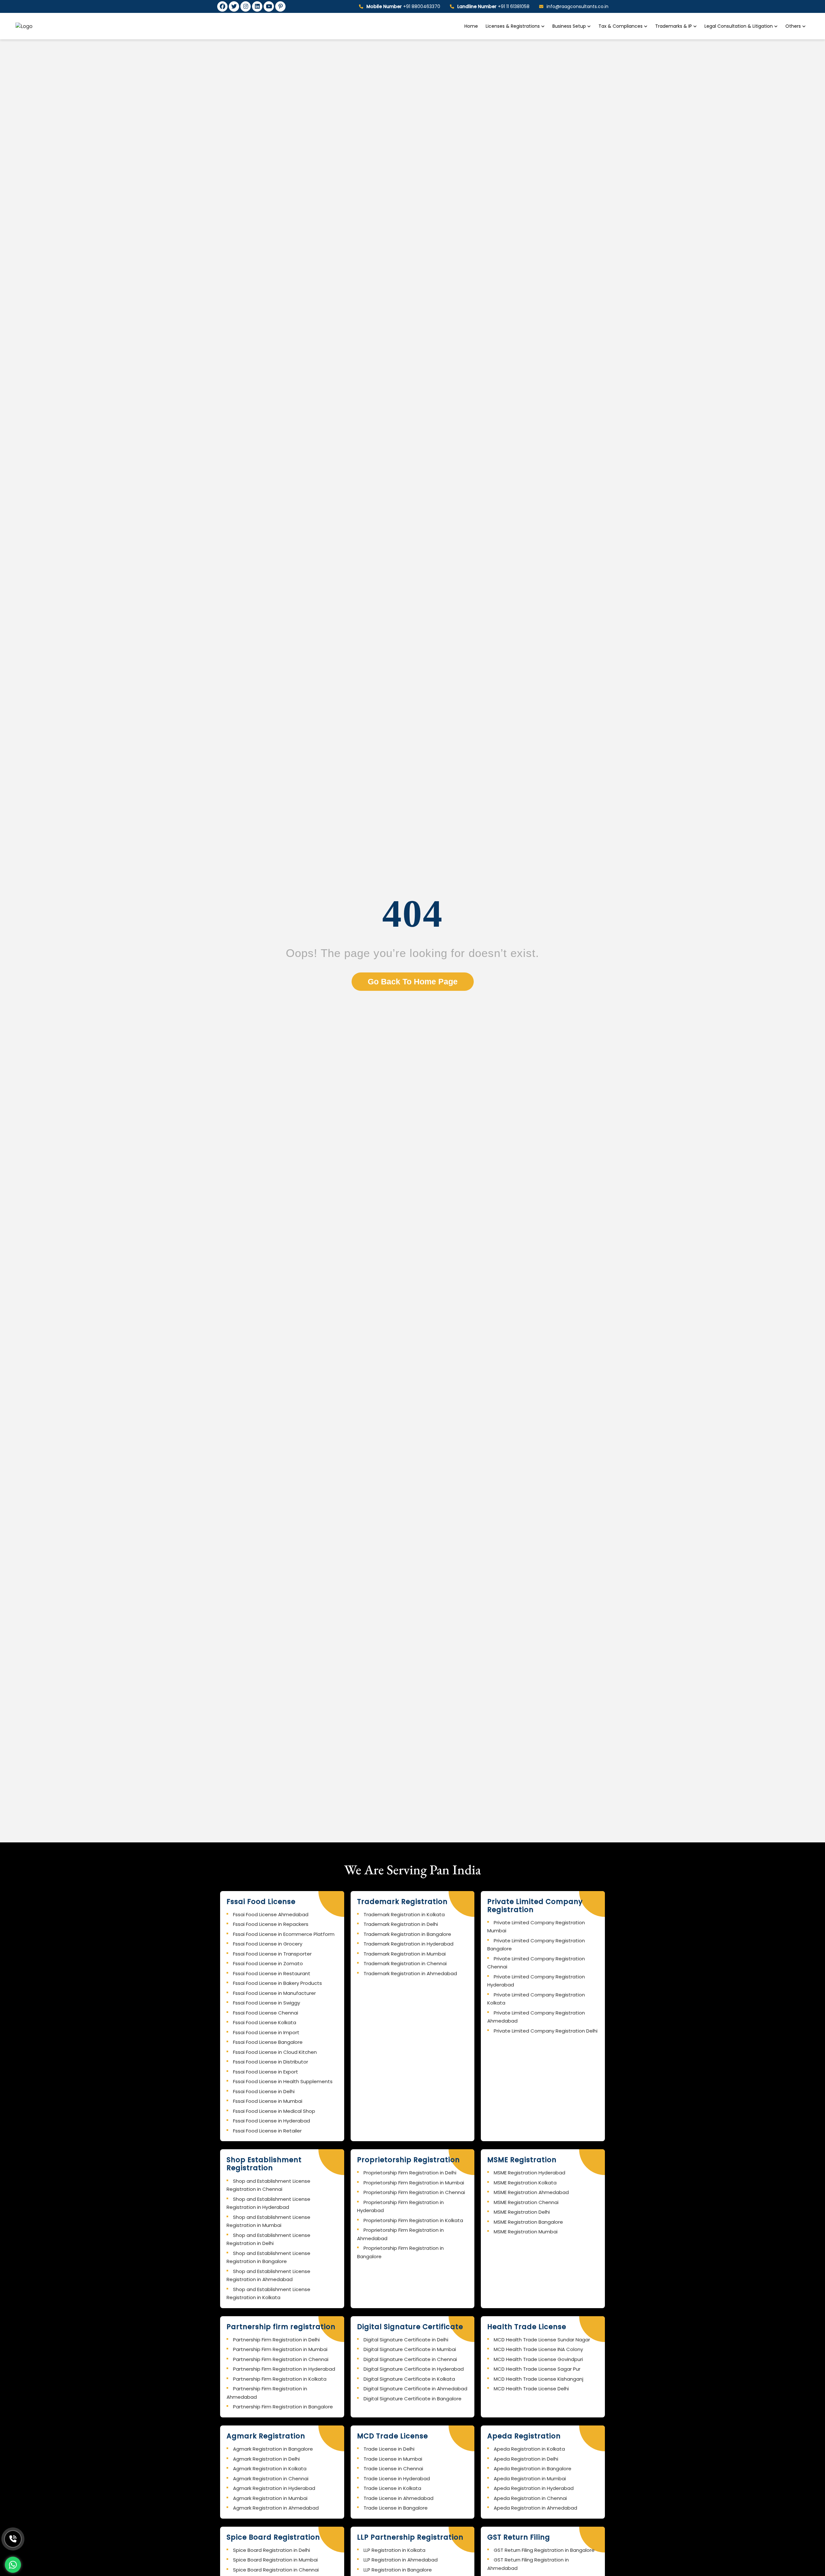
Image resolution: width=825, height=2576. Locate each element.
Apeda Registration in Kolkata (529, 2449)
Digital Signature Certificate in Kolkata (409, 2379)
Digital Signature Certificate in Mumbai (410, 2349)
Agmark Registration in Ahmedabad (276, 2508)
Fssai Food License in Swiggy (267, 2003)
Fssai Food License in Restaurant (272, 1973)
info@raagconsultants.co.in (577, 6)
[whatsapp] (13, 2565)
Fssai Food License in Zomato (268, 1963)
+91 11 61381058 (493, 6)
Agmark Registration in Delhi (266, 2459)
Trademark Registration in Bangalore (407, 1934)
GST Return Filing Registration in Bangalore (544, 2550)
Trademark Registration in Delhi (401, 1924)
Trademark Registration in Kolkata (404, 1914)
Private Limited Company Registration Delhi (546, 2031)
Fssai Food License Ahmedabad (271, 1914)
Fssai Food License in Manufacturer (274, 1993)
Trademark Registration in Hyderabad (408, 1944)
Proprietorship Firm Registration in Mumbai (414, 2183)
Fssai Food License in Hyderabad (272, 2121)
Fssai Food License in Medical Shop (274, 2111)
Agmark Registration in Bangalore (273, 2449)
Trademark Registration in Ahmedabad (410, 1973)
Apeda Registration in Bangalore (533, 2469)
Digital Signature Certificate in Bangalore (412, 2399)
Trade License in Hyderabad (397, 2478)
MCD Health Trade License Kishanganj (539, 2379)
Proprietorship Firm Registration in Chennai (414, 2192)
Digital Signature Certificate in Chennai (410, 2359)
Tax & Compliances (621, 26)
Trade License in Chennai (393, 2469)
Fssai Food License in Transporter (272, 1954)
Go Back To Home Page (413, 981)
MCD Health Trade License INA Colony (538, 2349)
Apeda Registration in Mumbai (530, 2478)
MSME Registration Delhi (522, 2212)
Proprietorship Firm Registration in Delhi (410, 2173)
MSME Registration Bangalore (528, 2222)
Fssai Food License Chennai (266, 2013)
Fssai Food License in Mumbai (268, 2101)
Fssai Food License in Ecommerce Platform (284, 1934)
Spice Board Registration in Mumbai (275, 2560)
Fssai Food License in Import (266, 2032)
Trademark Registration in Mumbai (405, 1954)
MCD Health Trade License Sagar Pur (537, 2369)
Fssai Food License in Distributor (271, 2062)
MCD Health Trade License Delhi (531, 2389)
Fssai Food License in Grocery (268, 1944)
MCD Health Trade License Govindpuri (538, 2359)
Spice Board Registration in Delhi (272, 2550)
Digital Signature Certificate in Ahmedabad (415, 2389)
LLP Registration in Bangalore (398, 2570)
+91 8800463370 (403, 6)
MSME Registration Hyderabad (529, 2173)
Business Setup (570, 26)
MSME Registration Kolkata (525, 2183)
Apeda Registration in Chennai (530, 2498)
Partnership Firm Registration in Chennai (281, 2359)
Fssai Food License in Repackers (271, 1924)
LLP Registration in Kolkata (394, 2550)
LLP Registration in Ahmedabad (401, 2560)
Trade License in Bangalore (396, 2508)
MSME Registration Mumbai (526, 2232)
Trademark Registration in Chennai (405, 1963)
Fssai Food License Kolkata (265, 2022)
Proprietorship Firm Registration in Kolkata (413, 2220)
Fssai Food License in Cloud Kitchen (275, 2052)
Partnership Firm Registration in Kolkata (280, 2379)
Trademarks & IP (674, 26)
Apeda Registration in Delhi (526, 2459)
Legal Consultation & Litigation (739, 26)
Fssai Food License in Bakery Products (277, 1983)
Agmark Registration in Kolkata (270, 2469)
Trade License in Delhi (389, 2449)
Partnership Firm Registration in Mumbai (280, 2349)
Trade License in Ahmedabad (398, 2498)
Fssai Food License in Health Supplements (283, 2081)
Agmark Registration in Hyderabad (274, 2488)
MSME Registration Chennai (526, 2202)
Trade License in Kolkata (392, 2488)
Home (471, 26)
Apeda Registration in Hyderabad (534, 2488)
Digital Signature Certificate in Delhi (406, 2340)
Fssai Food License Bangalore (268, 2042)
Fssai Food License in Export (266, 2072)
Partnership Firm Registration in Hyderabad (284, 2369)
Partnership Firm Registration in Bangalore (283, 2407)
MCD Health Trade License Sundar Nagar (542, 2340)
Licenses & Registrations (513, 26)
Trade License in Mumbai (393, 2459)
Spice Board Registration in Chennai (276, 2570)
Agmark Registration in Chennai (271, 2478)
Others (793, 26)
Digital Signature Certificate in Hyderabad (414, 2369)
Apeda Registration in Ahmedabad (535, 2508)
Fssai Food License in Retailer (267, 2131)
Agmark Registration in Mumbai (270, 2498)
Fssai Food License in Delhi (264, 2091)
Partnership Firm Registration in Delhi (276, 2340)
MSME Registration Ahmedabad (531, 2192)
